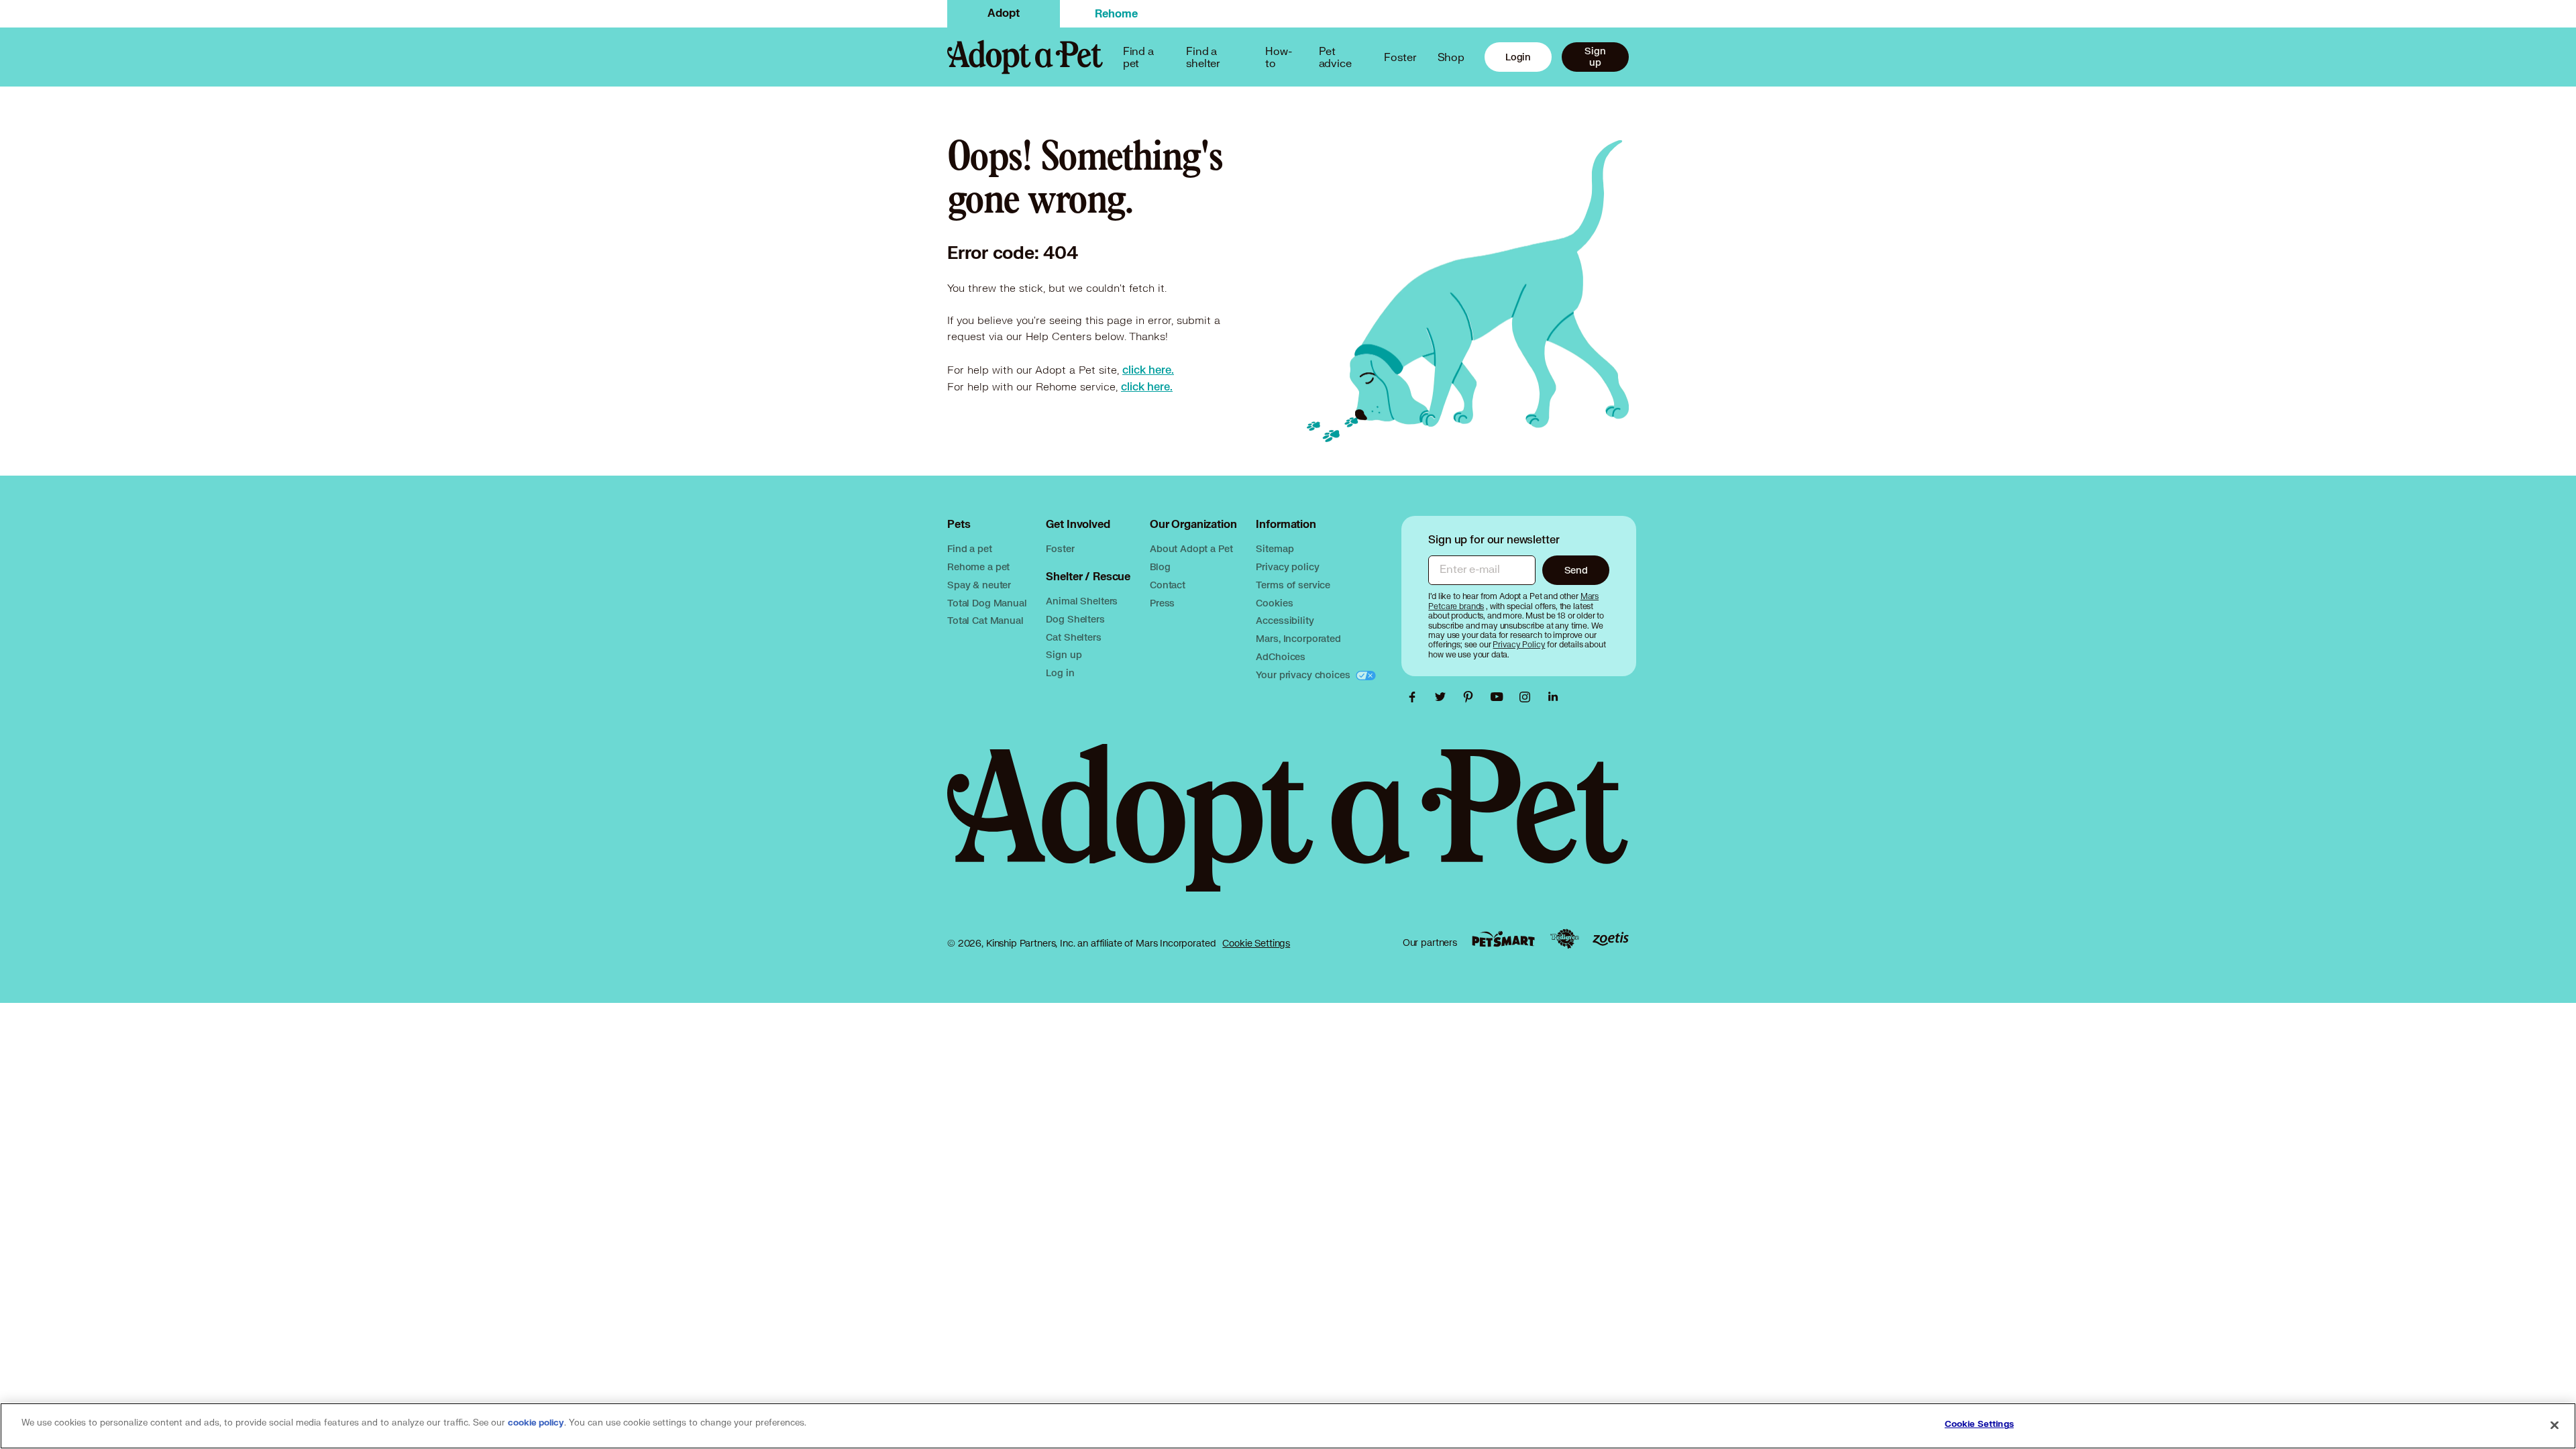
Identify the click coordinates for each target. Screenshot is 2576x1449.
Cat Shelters (1073, 637)
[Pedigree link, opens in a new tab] (1564, 939)
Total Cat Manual (985, 620)
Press (1162, 603)
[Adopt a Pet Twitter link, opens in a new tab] (1444, 697)
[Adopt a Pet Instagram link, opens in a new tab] (1528, 697)
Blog (1160, 567)
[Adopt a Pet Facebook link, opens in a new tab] (1415, 697)
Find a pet (970, 548)
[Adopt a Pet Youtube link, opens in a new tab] (1500, 697)
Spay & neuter (979, 585)
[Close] (2555, 1425)
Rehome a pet (978, 567)
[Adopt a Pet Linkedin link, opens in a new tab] (1553, 697)
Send (1576, 570)
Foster (1400, 57)
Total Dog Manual (987, 603)
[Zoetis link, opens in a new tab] (1611, 939)
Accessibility (1285, 620)
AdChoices (1281, 656)
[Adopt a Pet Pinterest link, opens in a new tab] (1472, 697)
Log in (1060, 673)
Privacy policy (1287, 567)
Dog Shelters (1075, 619)
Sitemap (1275, 548)
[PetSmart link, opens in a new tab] (1503, 939)
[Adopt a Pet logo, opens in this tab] (1288, 831)
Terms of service (1293, 585)
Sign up (1595, 56)
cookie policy (536, 1423)
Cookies (1274, 603)
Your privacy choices (1304, 675)
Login (1518, 57)
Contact (1168, 585)
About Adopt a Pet (1191, 548)
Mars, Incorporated (1298, 638)
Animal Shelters (1082, 601)
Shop (1451, 57)
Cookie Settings (1256, 943)
